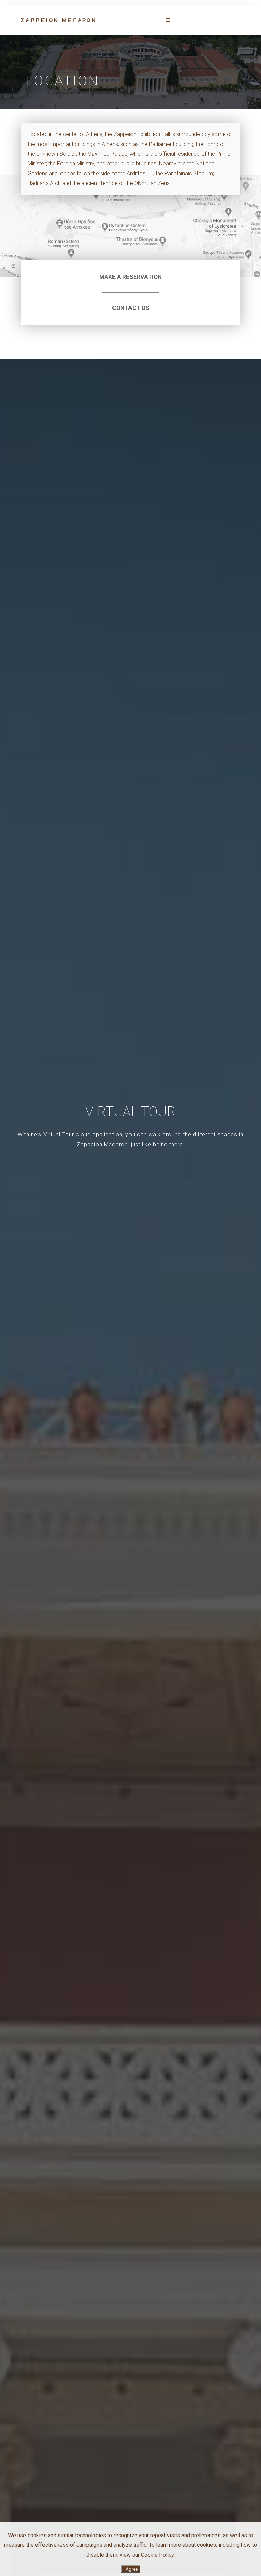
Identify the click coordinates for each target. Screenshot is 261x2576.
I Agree (131, 2569)
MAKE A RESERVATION (130, 277)
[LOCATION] (58, 20)
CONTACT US (131, 308)
